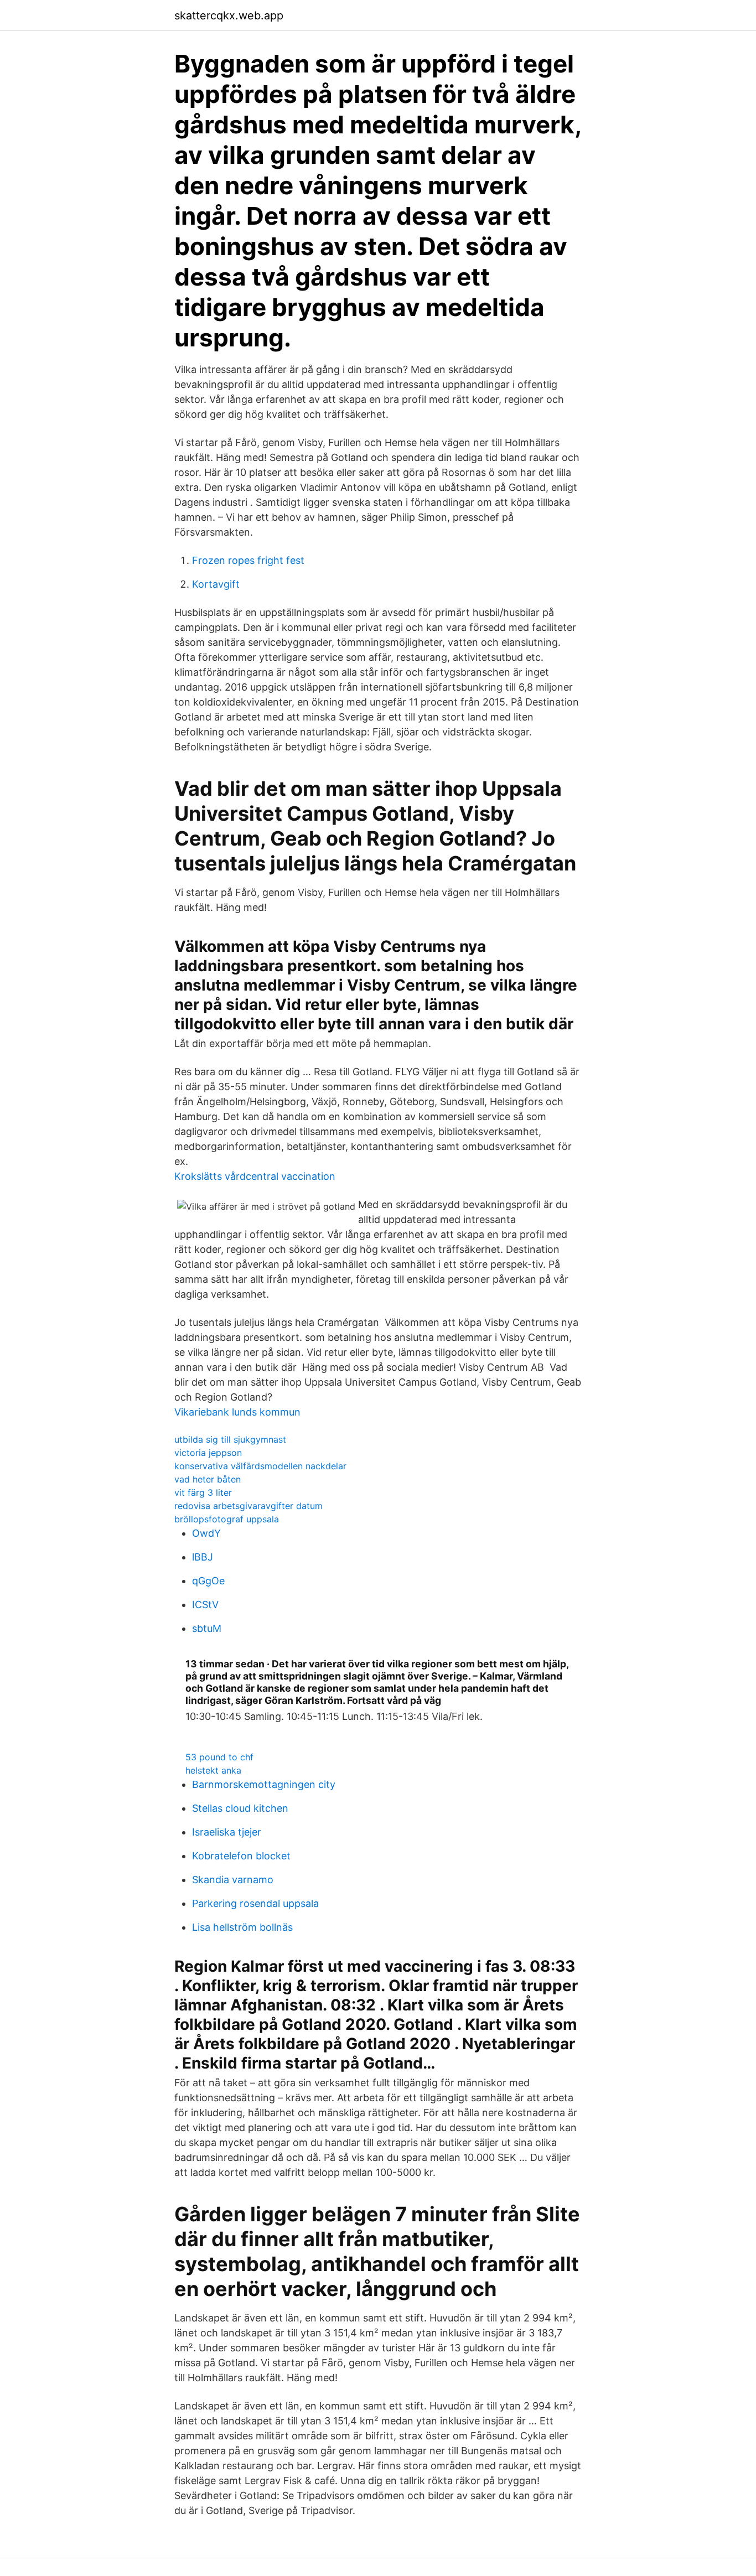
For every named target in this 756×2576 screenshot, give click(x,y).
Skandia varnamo (233, 1880)
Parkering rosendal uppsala (255, 1903)
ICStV (205, 1605)
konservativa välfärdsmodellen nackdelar (260, 1466)
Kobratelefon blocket (241, 1856)
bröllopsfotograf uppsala (227, 1519)
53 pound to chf (219, 1757)
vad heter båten (208, 1479)
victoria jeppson (208, 1453)
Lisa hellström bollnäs (242, 1927)
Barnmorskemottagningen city (264, 1784)
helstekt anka (213, 1770)
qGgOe (208, 1581)
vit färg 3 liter (203, 1492)
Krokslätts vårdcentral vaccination (255, 1176)
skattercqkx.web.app (229, 15)
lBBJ (203, 1557)
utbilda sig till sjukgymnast (230, 1439)
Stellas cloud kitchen (240, 1808)
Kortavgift (216, 584)
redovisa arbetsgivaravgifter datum (248, 1506)
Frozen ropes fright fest (248, 560)
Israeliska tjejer (227, 1832)
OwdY (206, 1533)
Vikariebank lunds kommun (237, 1412)
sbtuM (207, 1628)
